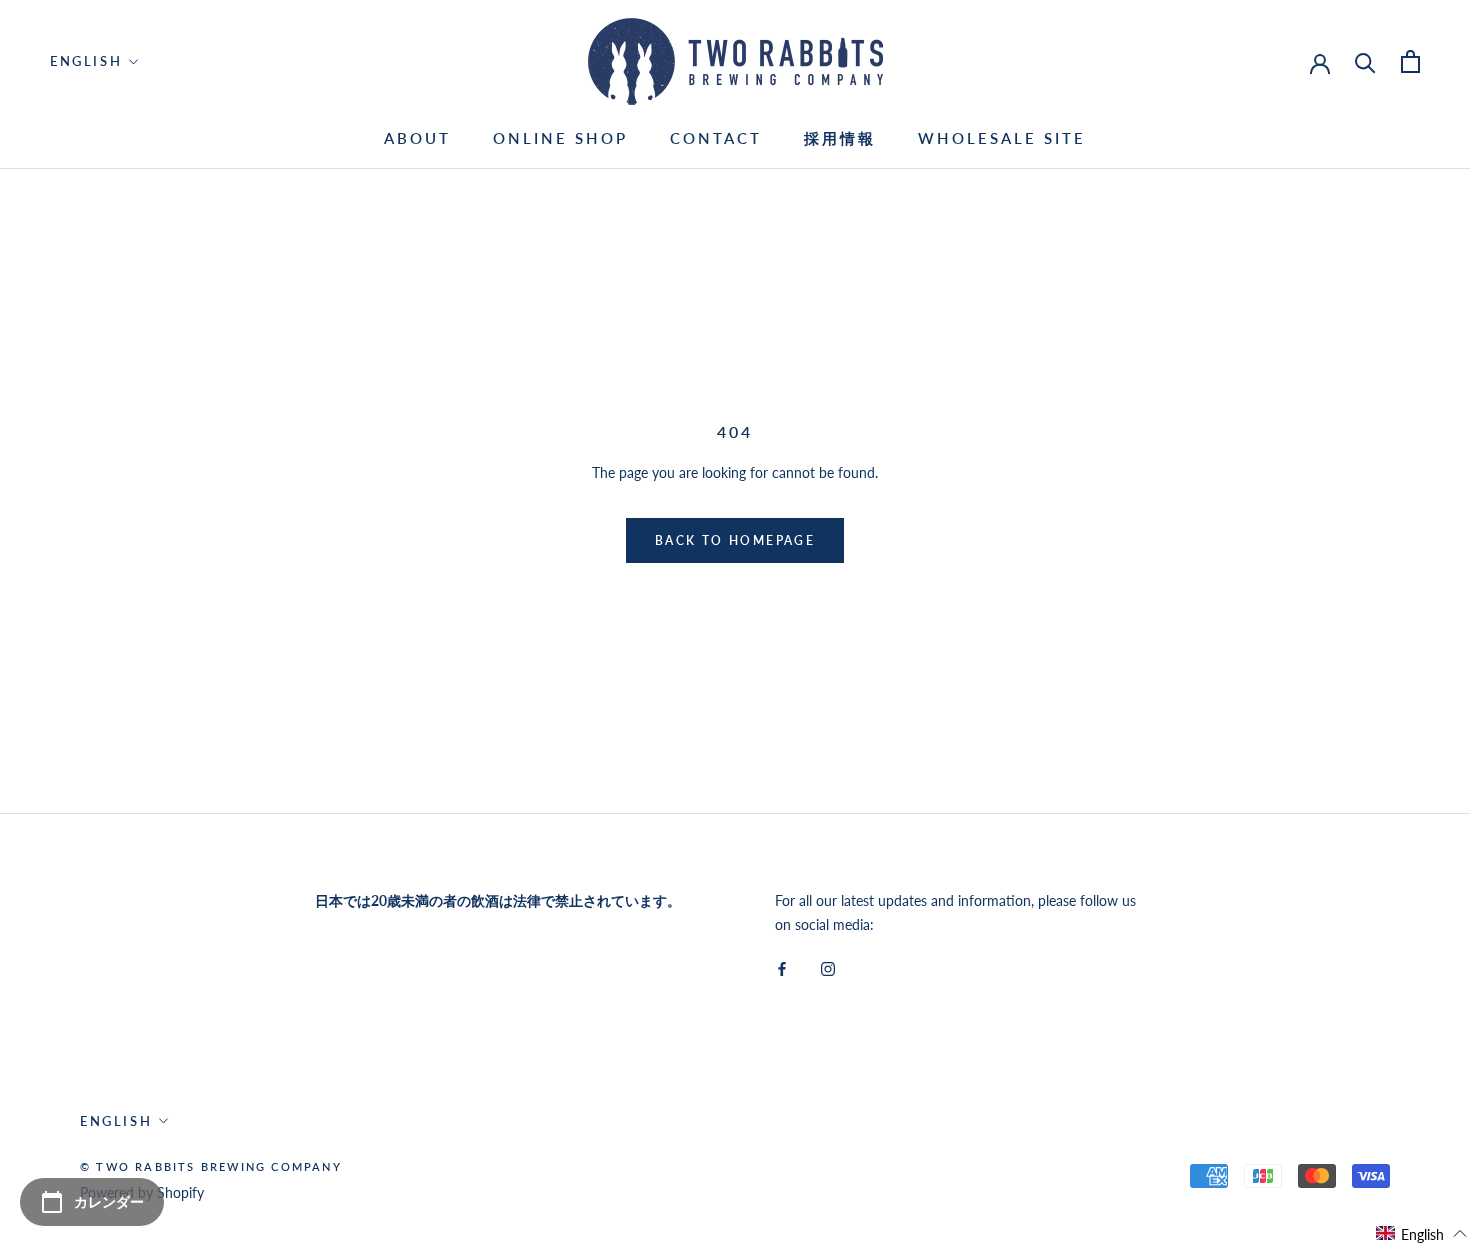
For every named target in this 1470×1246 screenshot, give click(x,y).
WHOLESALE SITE (1002, 138)
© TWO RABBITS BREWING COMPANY (211, 1166)
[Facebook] (782, 967)
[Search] (1365, 61)
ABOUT (417, 138)
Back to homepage (735, 540)
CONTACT (716, 138)
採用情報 (840, 138)
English (86, 61)
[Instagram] (828, 967)
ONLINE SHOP (560, 138)
